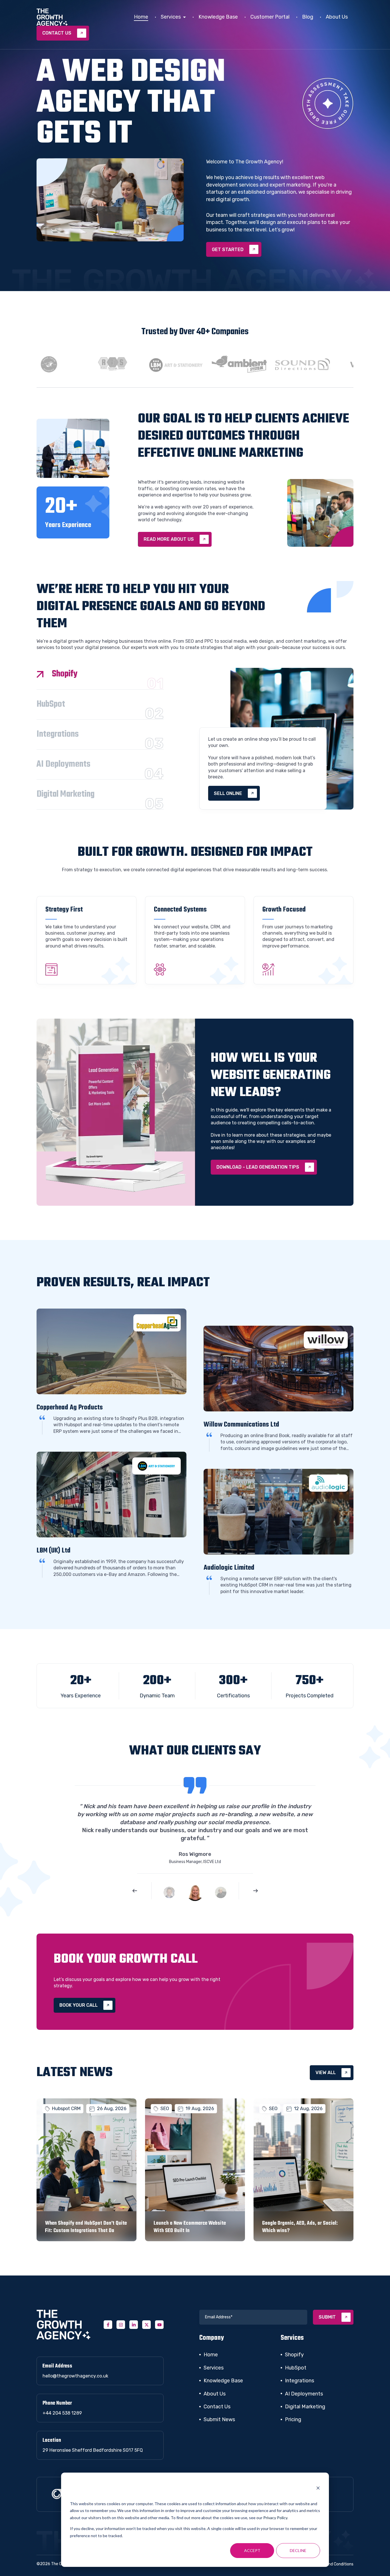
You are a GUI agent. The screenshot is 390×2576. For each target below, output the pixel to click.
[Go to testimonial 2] (221, 1892)
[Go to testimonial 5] (169, 1892)
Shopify (294, 2355)
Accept (252, 2550)
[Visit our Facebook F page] (108, 2325)
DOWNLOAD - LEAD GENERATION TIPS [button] (258, 1167)
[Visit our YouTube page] (159, 2325)
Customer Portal (270, 17)
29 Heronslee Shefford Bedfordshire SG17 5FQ (93, 2450)
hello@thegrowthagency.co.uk (75, 2376)
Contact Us (217, 2407)
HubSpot (296, 2368)
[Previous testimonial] (135, 1891)
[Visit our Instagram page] (121, 2325)
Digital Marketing (305, 2407)
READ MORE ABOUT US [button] (169, 539)
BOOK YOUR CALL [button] (79, 2005)
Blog (308, 17)
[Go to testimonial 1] (195, 1892)
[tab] (100, 679)
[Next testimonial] (256, 1891)
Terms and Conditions (333, 2564)
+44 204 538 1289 (62, 2413)
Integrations (299, 2381)
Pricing (293, 2419)
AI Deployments (304, 2394)
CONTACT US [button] (57, 33)
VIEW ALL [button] (326, 2073)
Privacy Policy (275, 2518)
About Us (337, 17)
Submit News (219, 2419)
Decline (298, 2550)
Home (141, 17)
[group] (43, 364)
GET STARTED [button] (228, 250)
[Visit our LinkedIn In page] (134, 2325)
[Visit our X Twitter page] (146, 2325)
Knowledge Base (218, 17)
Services (171, 17)
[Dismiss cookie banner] (318, 2489)
